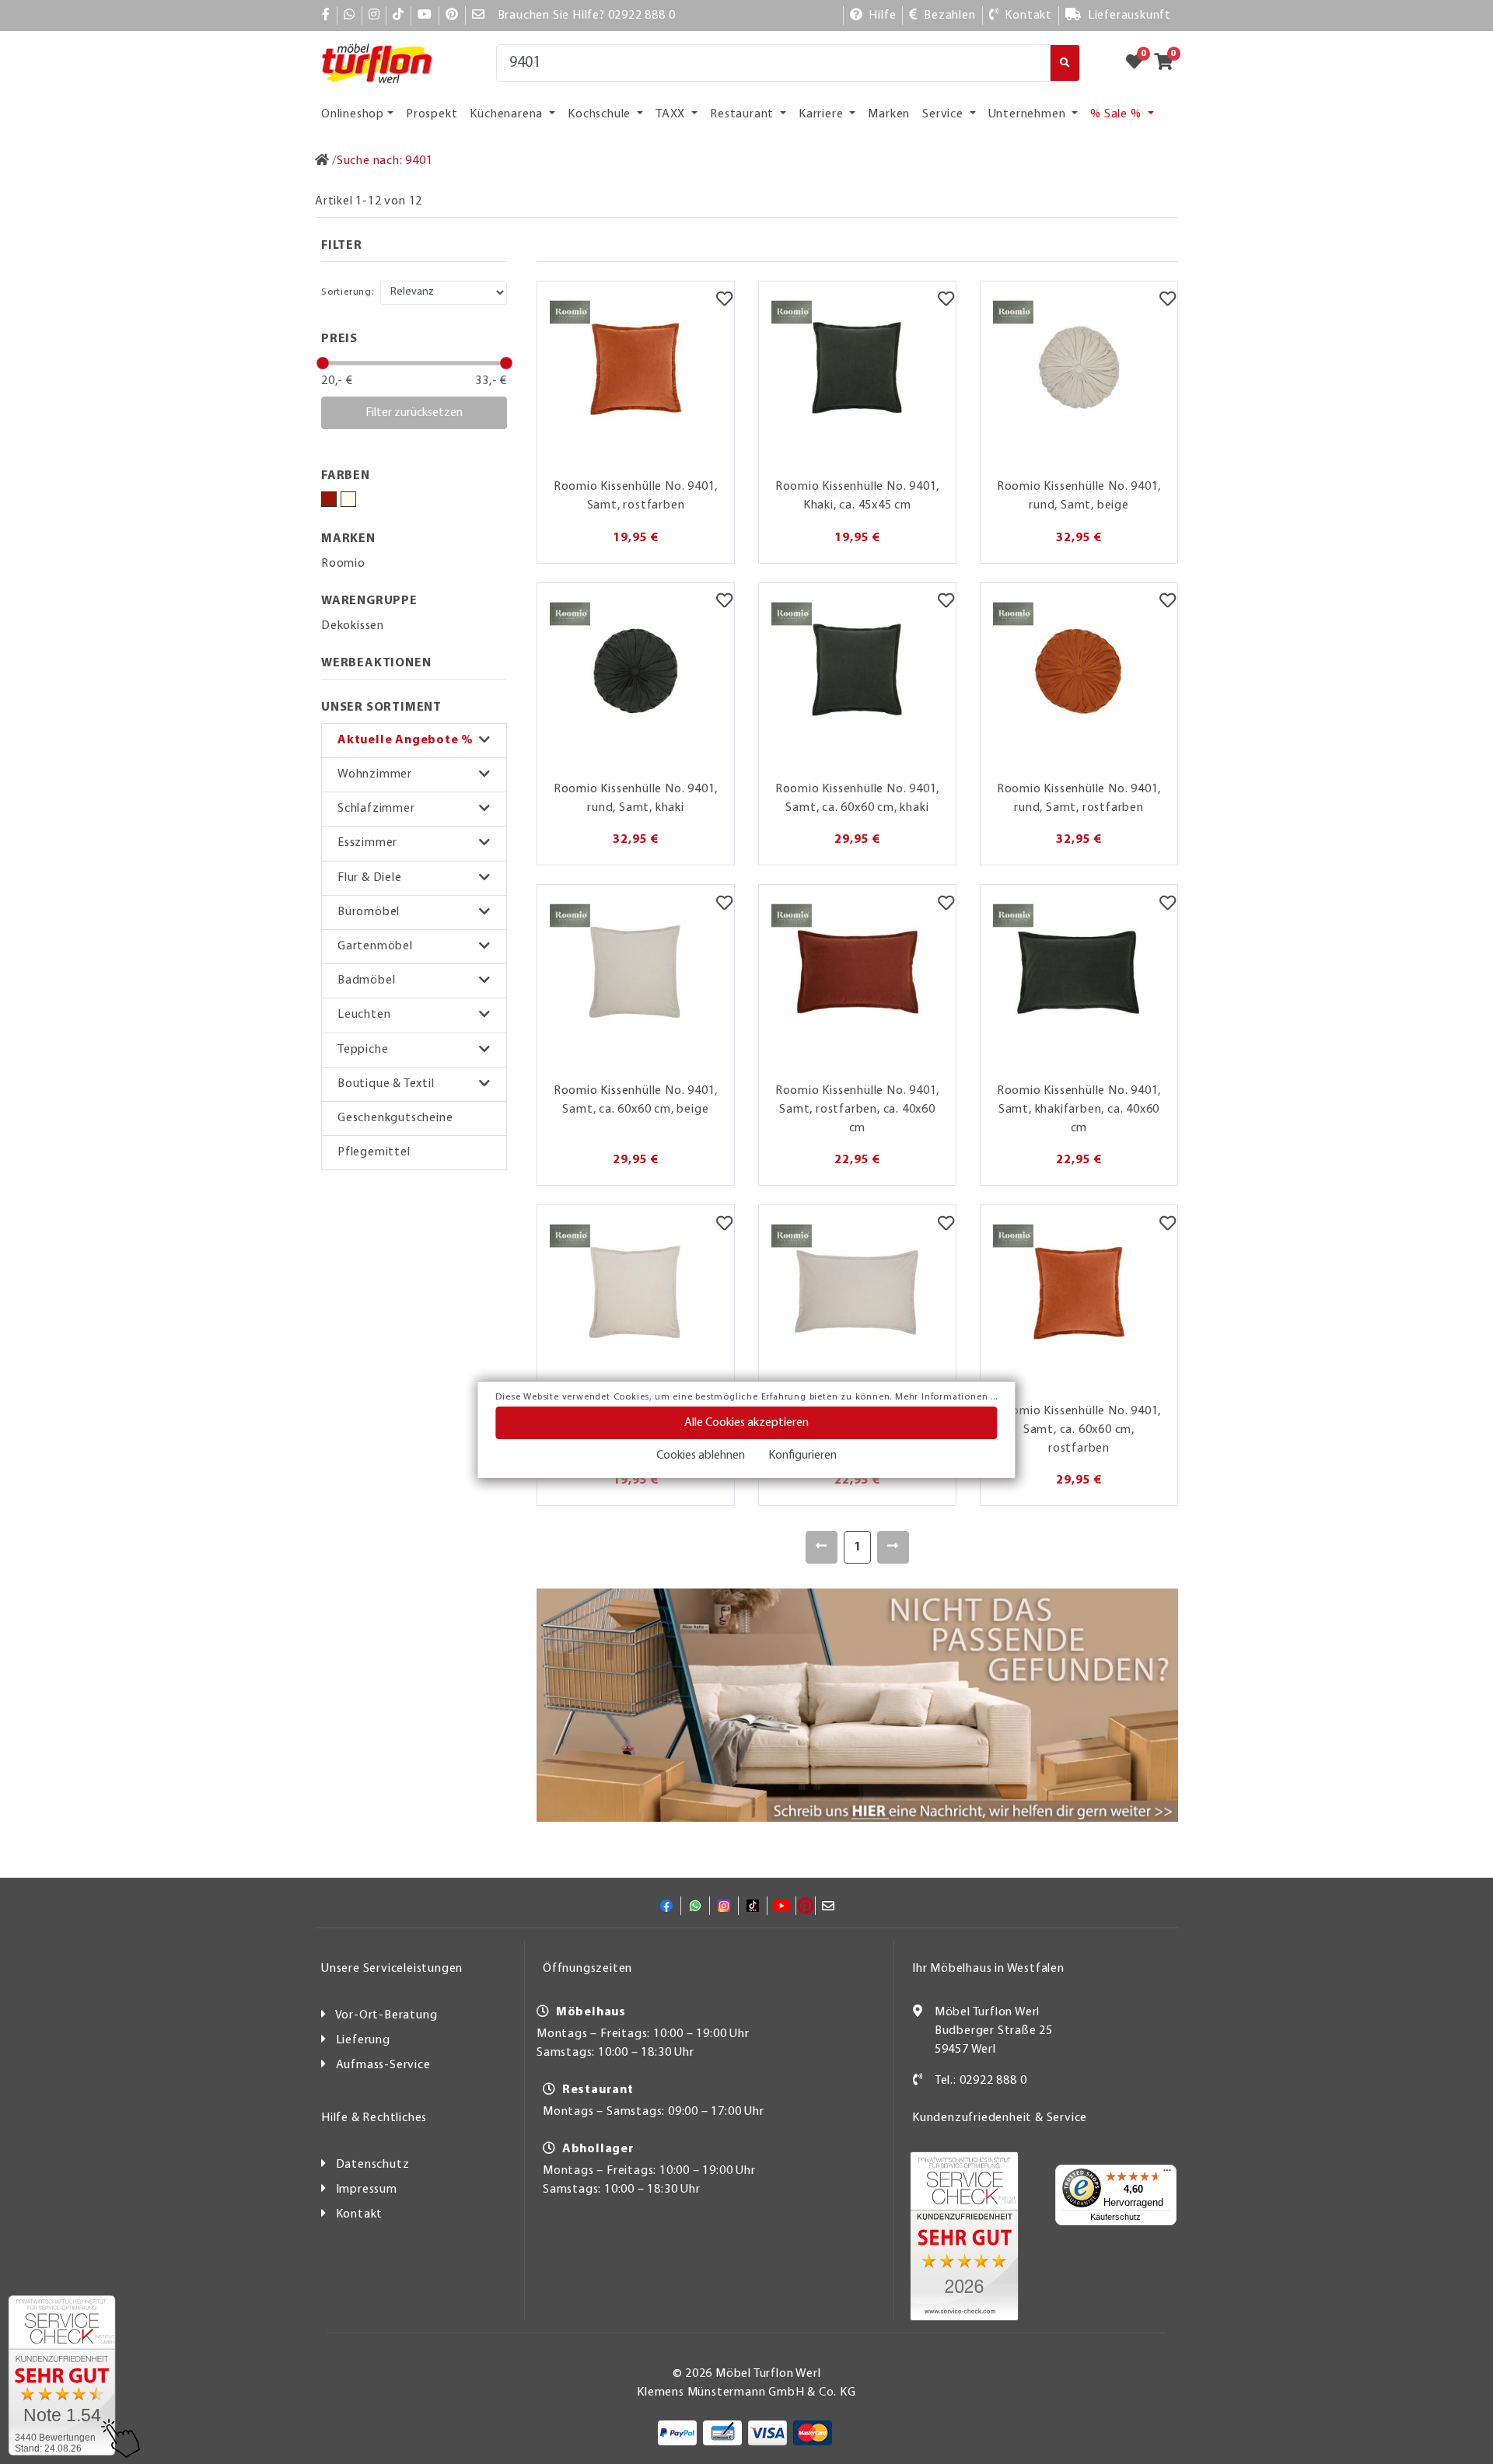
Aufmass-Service (383, 2065)
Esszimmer (367, 843)
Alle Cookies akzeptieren (746, 1423)
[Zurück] (822, 1547)
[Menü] (1167, 2174)
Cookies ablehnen (701, 1456)
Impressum (367, 2190)
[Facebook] (326, 16)
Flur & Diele (370, 878)
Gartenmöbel (375, 946)
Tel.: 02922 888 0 (981, 2081)
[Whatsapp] (350, 16)
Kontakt (360, 2214)
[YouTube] (425, 16)
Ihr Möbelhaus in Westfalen (988, 1969)
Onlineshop (353, 114)
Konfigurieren (802, 1456)
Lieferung (363, 2040)
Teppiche (363, 1050)
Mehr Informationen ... (946, 1397)
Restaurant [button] (743, 114)
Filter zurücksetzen (414, 413)
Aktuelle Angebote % (406, 740)
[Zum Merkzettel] (1139, 63)
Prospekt (432, 114)
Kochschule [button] (601, 114)
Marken (889, 114)
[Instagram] (374, 16)
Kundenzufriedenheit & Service (1000, 2118)
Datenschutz (373, 2165)
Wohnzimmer (375, 774)
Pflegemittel (374, 1152)
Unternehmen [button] (1029, 114)
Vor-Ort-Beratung (386, 2015)
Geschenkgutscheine (395, 1118)
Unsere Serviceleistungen (392, 1969)
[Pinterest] (452, 16)
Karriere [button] (822, 114)
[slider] (323, 363)
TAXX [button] (672, 114)
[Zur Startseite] (322, 161)
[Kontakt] (918, 2081)
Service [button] (944, 114)
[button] (414, 741)
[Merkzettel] (724, 301)
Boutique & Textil (386, 1084)
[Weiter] (893, 1547)
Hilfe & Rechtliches (374, 2118)
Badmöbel (366, 980)
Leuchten (364, 1015)
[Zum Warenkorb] (1168, 63)
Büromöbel (369, 912)
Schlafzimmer (376, 809)
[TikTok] (399, 16)
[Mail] (479, 16)
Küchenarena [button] (508, 114)
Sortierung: (348, 292)
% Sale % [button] (1117, 114)
